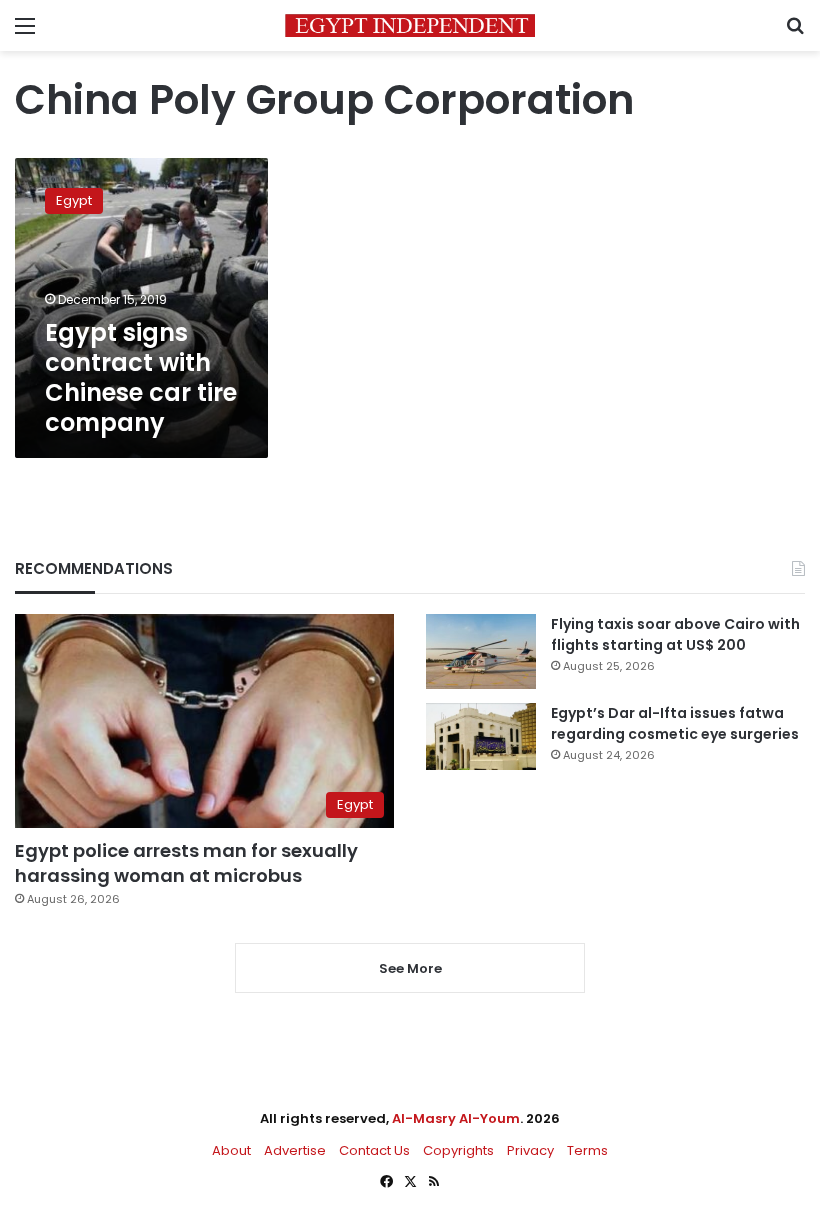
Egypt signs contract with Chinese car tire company (141, 377)
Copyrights (458, 1150)
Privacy (530, 1150)
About (231, 1150)
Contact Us (374, 1150)
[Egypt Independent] (410, 25)
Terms (587, 1150)
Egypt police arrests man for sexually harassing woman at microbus (186, 863)
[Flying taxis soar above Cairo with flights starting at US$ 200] (481, 651)
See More (410, 968)
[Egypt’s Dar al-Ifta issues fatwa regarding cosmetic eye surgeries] (481, 736)
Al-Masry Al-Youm (456, 1118)
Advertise (295, 1150)
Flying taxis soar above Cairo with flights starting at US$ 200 (675, 634)
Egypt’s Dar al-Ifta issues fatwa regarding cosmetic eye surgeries (675, 723)
